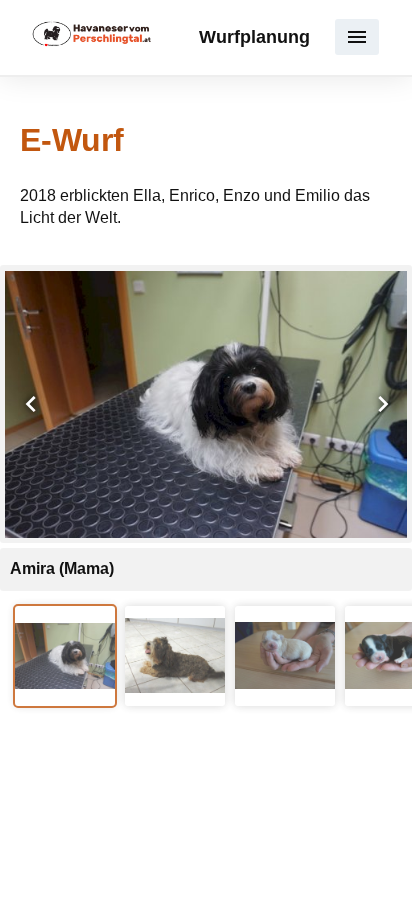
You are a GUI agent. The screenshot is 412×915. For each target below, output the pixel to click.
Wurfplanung (254, 37)
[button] (357, 37)
